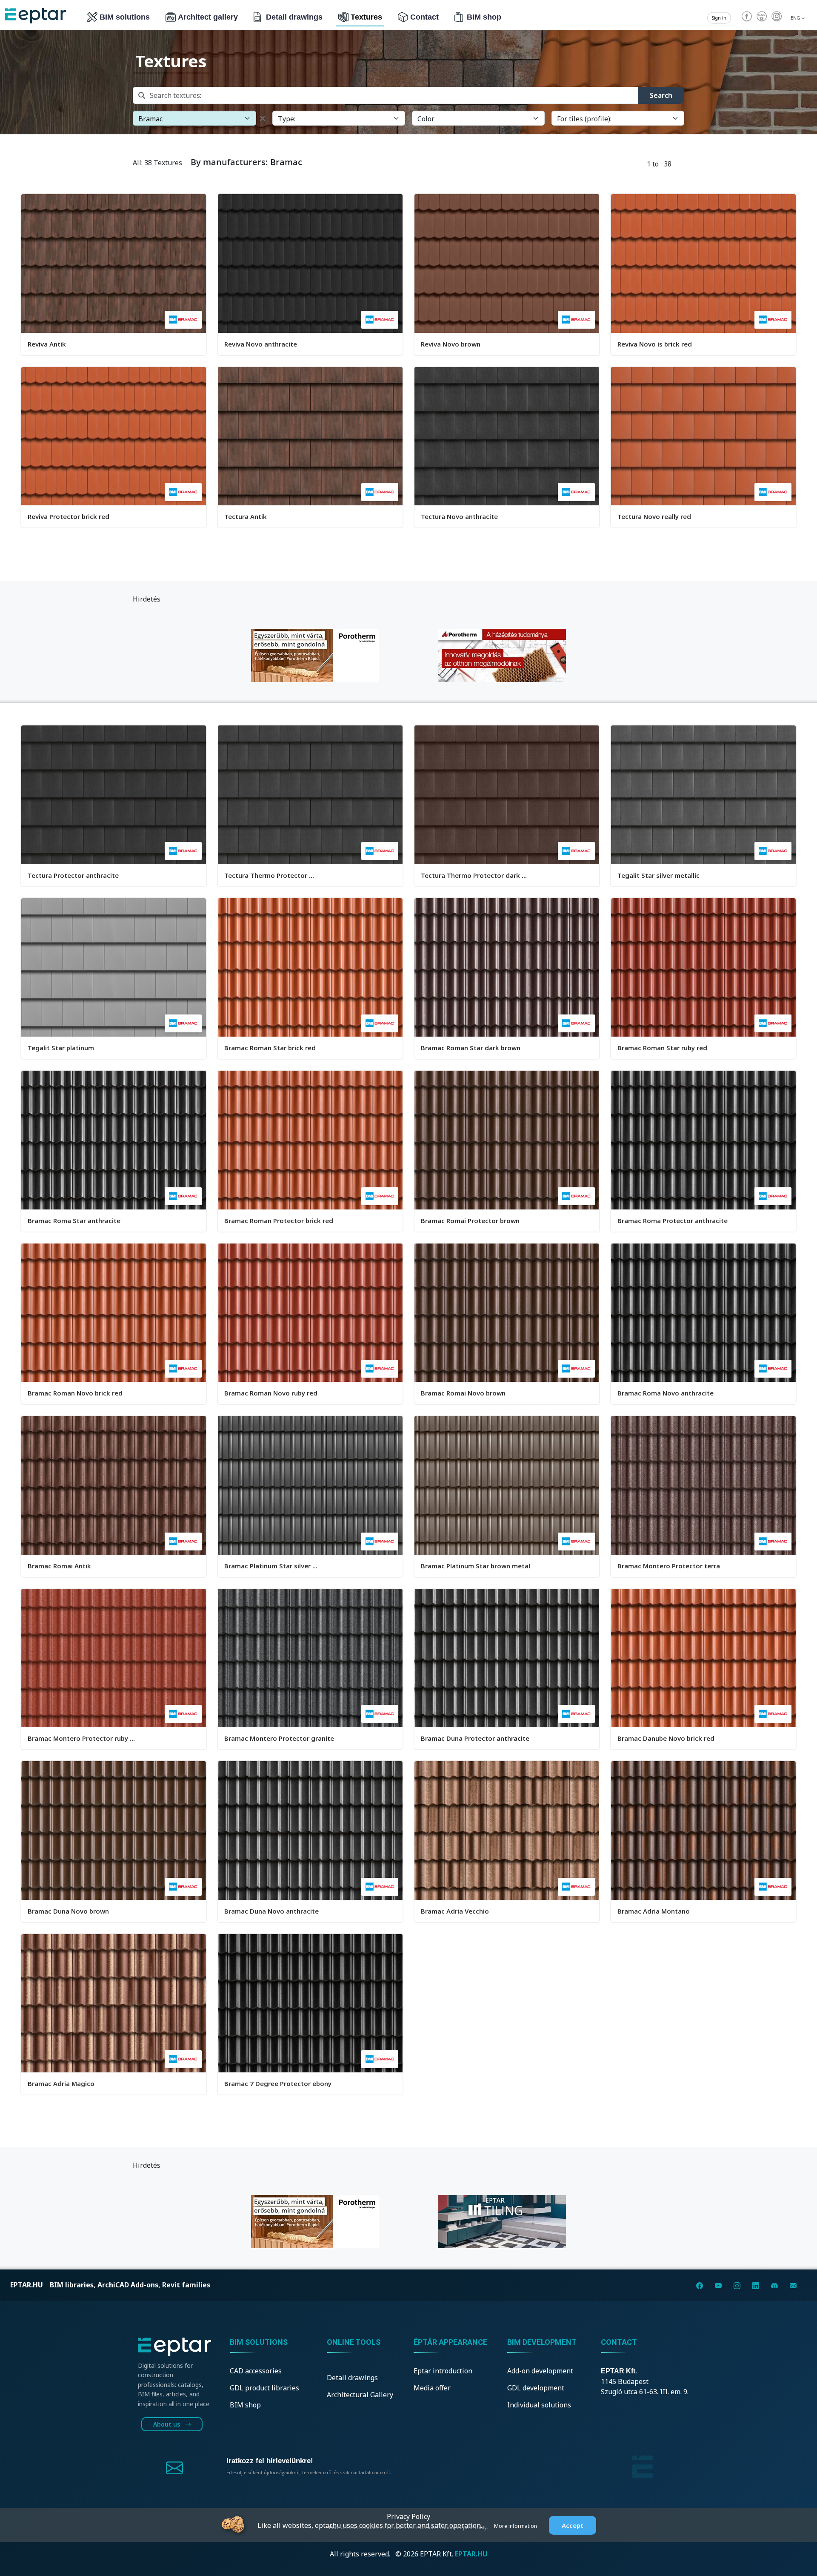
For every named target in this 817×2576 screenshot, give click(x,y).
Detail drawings (294, 17)
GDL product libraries (264, 2388)
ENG (796, 18)
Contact (424, 17)
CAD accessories (256, 2371)
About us (167, 2424)
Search (661, 95)
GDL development (536, 2388)
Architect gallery (208, 17)
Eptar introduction (443, 2371)
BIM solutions (125, 17)
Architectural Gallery (360, 2395)
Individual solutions (539, 2405)
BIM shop (484, 17)
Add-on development (540, 2371)
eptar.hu (27, 2285)
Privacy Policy (408, 2516)
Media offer (432, 2388)
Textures (366, 17)
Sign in (719, 18)
